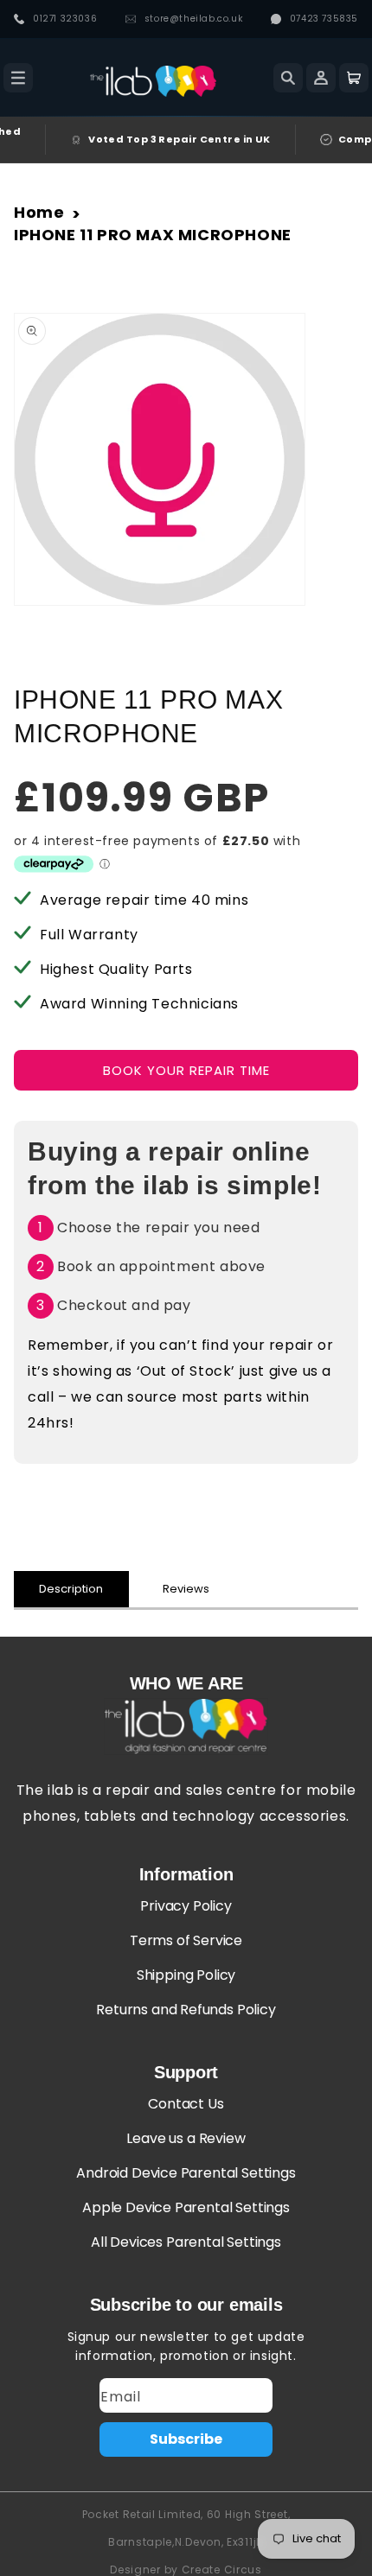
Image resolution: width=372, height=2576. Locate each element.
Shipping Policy (186, 1975)
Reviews (186, 1589)
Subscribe (186, 2439)
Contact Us (186, 2104)
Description (71, 1589)
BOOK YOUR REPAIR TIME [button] (186, 1070)
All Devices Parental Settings (186, 2242)
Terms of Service (186, 1940)
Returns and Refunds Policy (186, 2010)
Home (39, 212)
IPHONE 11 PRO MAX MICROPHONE (153, 235)
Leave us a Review (186, 2138)
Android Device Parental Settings (186, 2173)
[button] (18, 78)
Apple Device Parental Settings (186, 2207)
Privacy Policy (186, 1906)
